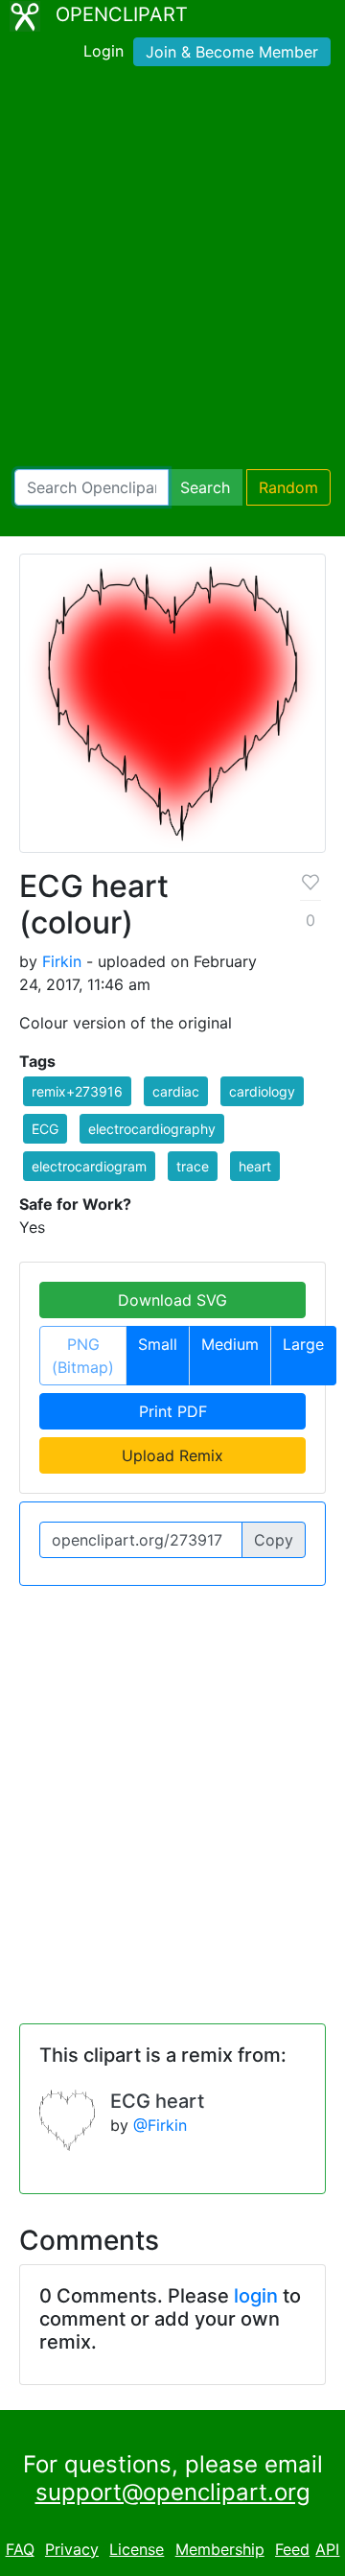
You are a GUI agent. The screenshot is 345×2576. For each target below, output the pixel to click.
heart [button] (255, 1166)
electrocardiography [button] (152, 1129)
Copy (274, 1540)
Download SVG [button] (172, 1300)
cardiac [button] (176, 1091)
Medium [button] (230, 1344)
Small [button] (158, 1344)
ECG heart (157, 2101)
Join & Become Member (232, 52)
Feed (292, 2549)
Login (103, 51)
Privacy (72, 2549)
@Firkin (160, 2125)
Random (288, 487)
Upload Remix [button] (172, 1455)
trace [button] (193, 1166)
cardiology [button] (262, 1091)
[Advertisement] (172, 272)
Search (205, 487)
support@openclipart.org (173, 2492)
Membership (220, 2549)
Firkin (62, 961)
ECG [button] (45, 1129)
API (327, 2549)
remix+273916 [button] (77, 1091)
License (137, 2549)
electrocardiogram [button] (89, 1166)
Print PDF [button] (173, 1411)
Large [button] (303, 1344)
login (256, 2296)
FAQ (20, 2549)
